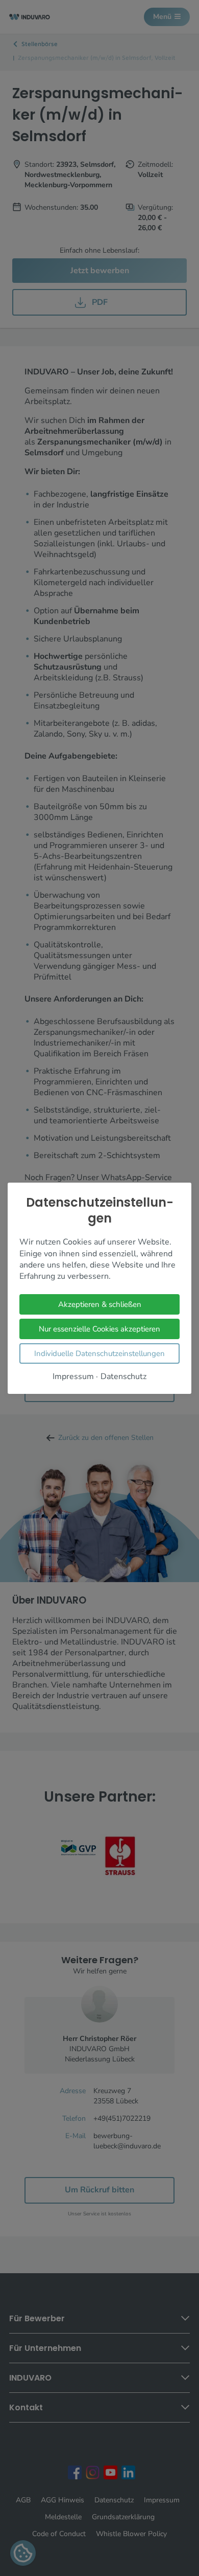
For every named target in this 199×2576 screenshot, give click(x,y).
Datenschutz (123, 1376)
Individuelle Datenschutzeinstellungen (99, 1353)
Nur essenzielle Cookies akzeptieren (99, 1328)
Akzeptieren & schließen (100, 1304)
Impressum (73, 1376)
